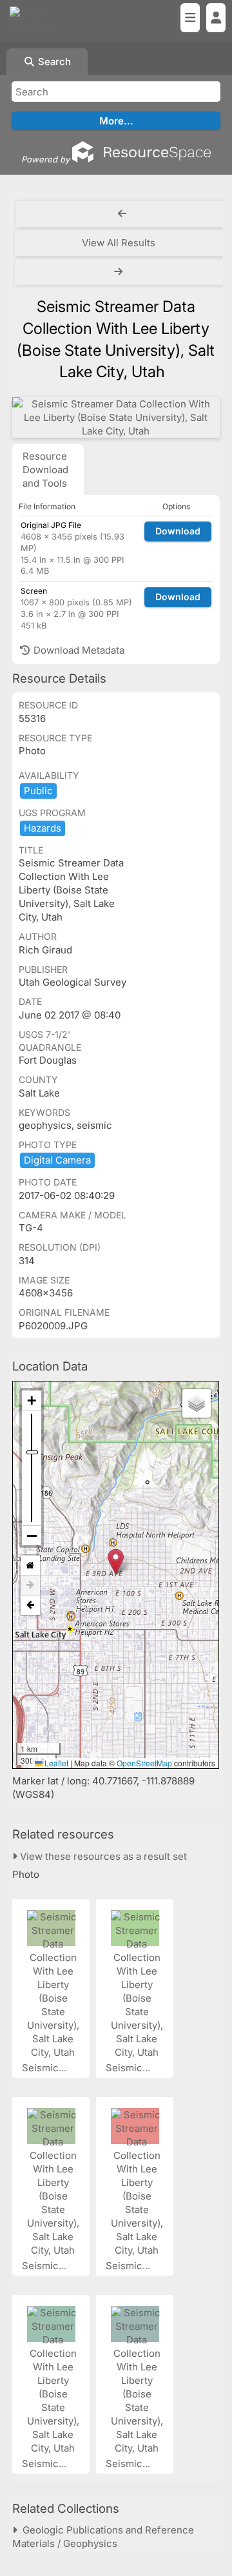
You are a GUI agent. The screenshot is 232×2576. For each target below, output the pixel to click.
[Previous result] (122, 214)
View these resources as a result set (102, 1856)
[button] (116, 1562)
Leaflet (55, 1763)
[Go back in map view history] (30, 1605)
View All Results (119, 243)
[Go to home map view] (30, 1566)
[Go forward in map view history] (30, 1586)
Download (178, 531)
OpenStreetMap (144, 1763)
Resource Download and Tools (45, 470)
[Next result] (120, 272)
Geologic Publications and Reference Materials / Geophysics (103, 2537)
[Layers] (197, 1403)
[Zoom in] (32, 1400)
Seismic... (45, 2068)
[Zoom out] (32, 1536)
